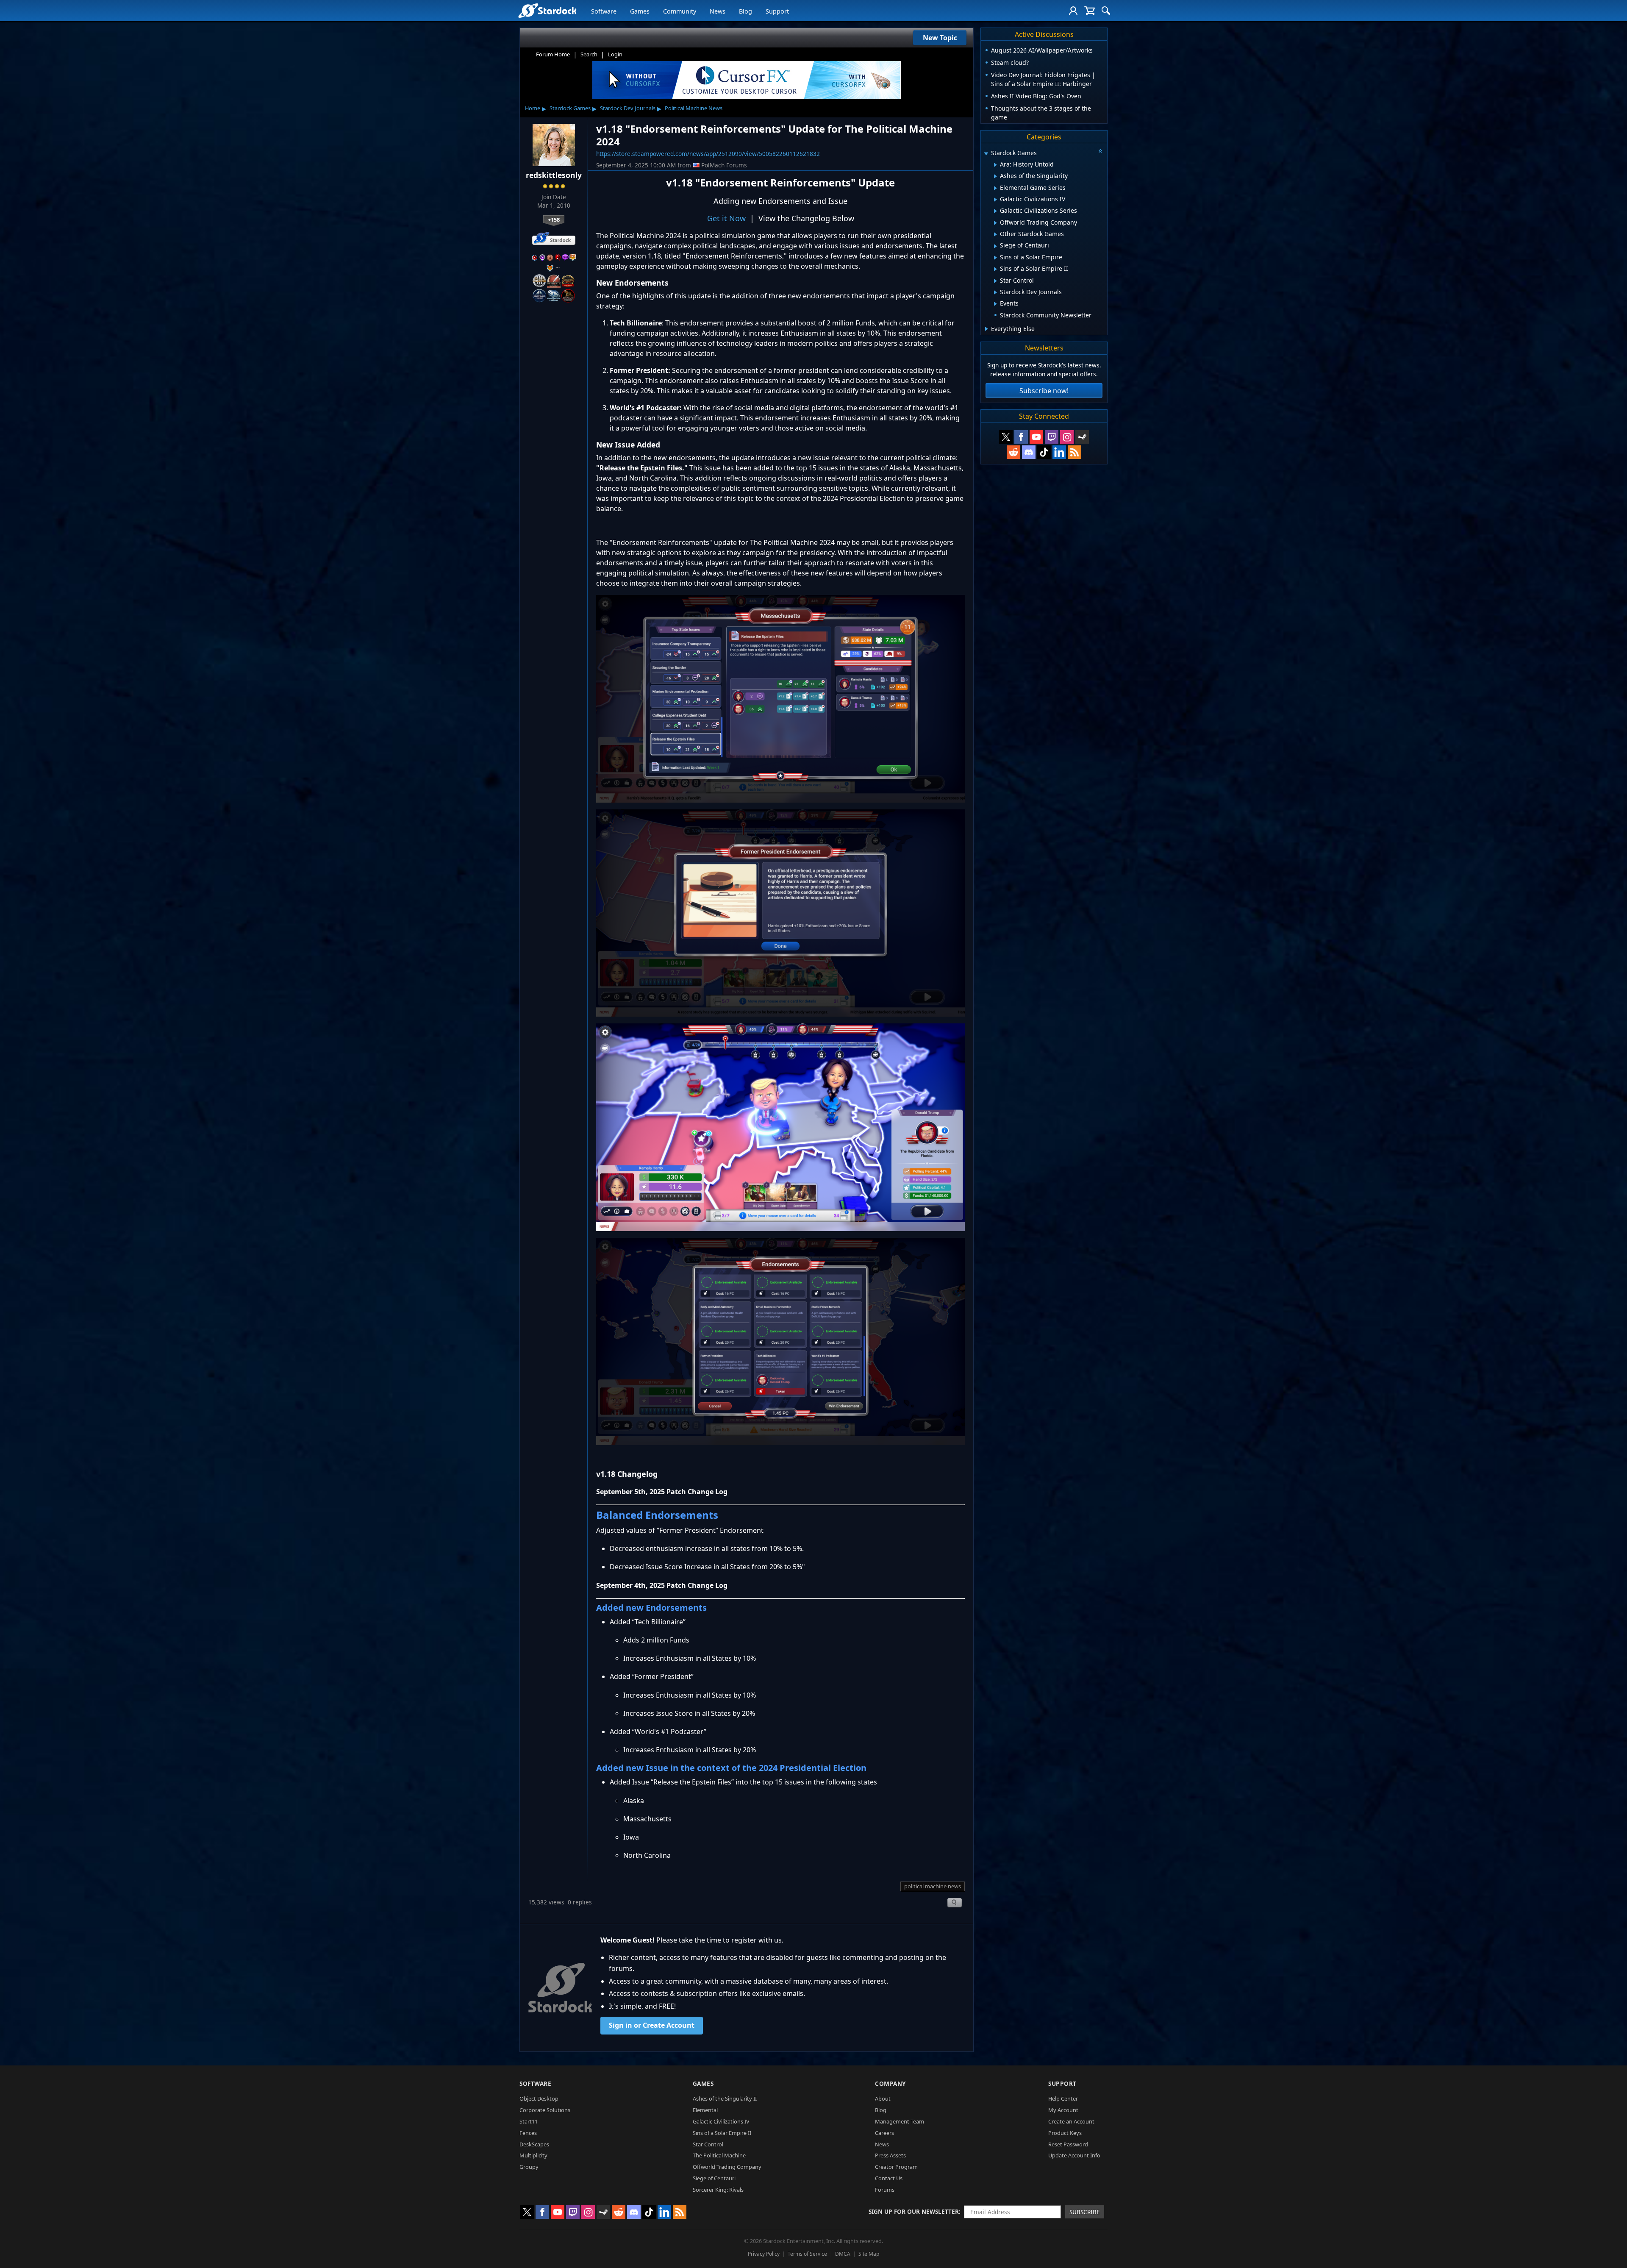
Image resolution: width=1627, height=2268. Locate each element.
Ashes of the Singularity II (725, 2098)
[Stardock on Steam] (1082, 437)
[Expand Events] (995, 304)
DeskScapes (534, 2144)
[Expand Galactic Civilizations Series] (995, 211)
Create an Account (1071, 2121)
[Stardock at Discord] (1029, 452)
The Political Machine (719, 2155)
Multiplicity (533, 2155)
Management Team (900, 2121)
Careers (884, 2133)
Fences (528, 2133)
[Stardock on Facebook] (1021, 437)
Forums (885, 2190)
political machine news (933, 1886)
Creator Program (896, 2167)
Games (640, 11)
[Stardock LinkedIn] (1059, 452)
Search (589, 54)
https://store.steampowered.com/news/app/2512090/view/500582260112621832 (708, 154)
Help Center (1063, 2098)
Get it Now (726, 218)
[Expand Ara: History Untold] (995, 165)
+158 (554, 220)
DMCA (843, 2254)
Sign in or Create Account (652, 2025)
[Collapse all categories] (1100, 151)
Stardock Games (570, 108)
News (718, 11)
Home (533, 108)
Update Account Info (1074, 2155)
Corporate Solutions (545, 2110)
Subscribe (1085, 2212)
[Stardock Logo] (547, 10)
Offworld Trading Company (727, 2167)
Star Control (708, 2144)
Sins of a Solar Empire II (722, 2133)
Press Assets (890, 2155)
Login (615, 54)
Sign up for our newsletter (914, 2211)
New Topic (940, 38)
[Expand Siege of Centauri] (995, 246)
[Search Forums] (1106, 11)
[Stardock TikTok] (1044, 452)
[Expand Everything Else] (987, 329)
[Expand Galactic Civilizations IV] (995, 200)
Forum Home (553, 54)
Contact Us (889, 2178)
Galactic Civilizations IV (721, 2121)
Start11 (529, 2121)
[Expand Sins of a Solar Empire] (995, 258)
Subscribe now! (1044, 391)
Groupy (529, 2167)
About (883, 2098)
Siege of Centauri (714, 2178)
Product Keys (1065, 2133)
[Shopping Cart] (1090, 11)
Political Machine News (694, 108)
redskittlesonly (554, 175)
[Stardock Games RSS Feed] (1074, 452)
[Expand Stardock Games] (986, 154)
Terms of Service (807, 2254)
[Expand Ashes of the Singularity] (995, 176)
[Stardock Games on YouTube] (1036, 437)
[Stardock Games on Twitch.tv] (1052, 437)
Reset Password (1068, 2144)
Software (604, 11)
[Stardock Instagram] (1067, 437)
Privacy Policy (764, 2254)
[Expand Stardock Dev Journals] (995, 292)
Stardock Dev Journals (628, 108)
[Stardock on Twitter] (1006, 437)
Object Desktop (539, 2098)
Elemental (705, 2110)
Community (680, 11)
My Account (1063, 2110)
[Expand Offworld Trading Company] (995, 223)
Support (777, 11)
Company (890, 2083)
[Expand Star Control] (995, 281)
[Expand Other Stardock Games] (995, 234)
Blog (745, 11)
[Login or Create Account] (1073, 11)
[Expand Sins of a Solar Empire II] (995, 269)
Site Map (869, 2254)
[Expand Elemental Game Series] (995, 188)
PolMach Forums (724, 165)
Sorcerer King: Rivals (718, 2190)
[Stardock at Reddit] (1013, 452)
